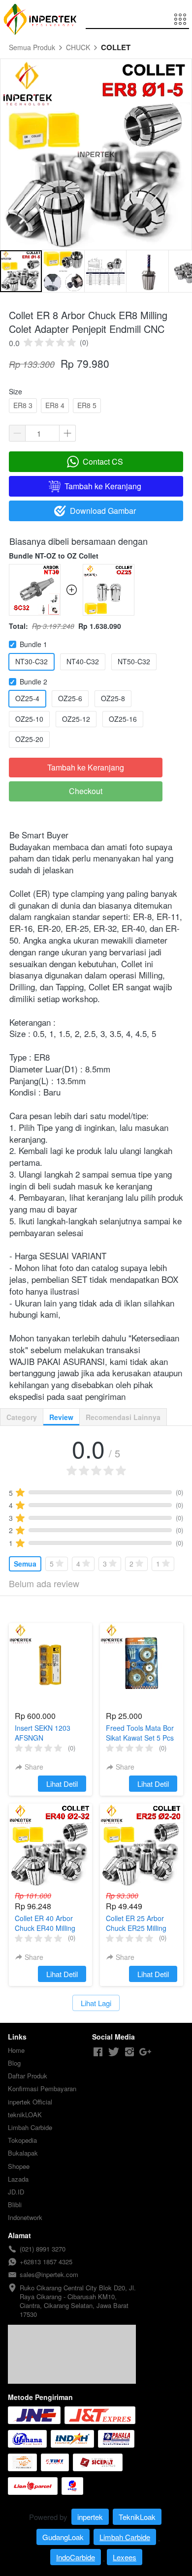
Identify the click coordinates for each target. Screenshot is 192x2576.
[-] (98, 2052)
